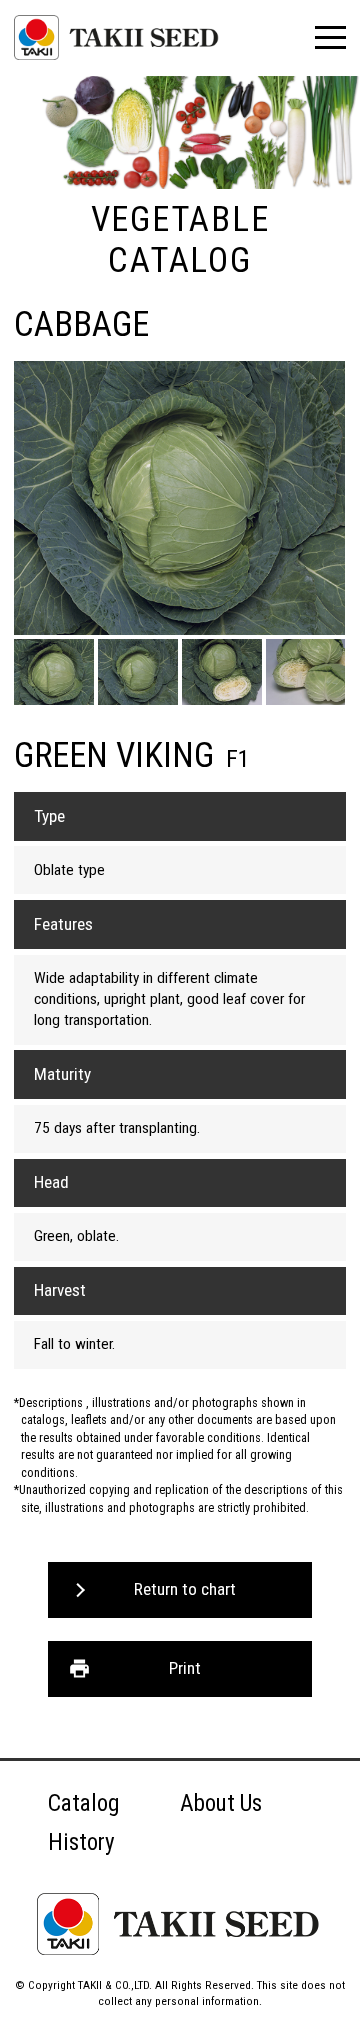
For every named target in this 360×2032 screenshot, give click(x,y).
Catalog (83, 1803)
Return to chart (185, 1589)
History (81, 1842)
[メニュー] (330, 37)
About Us (221, 1803)
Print (185, 1668)
